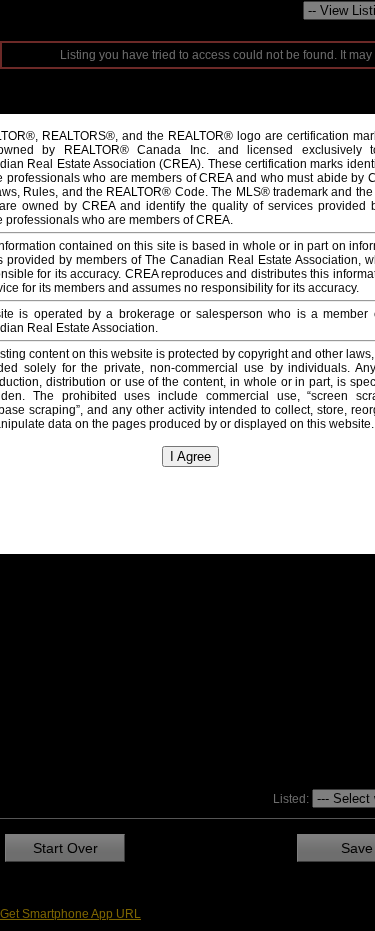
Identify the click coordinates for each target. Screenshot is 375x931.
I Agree (190, 456)
